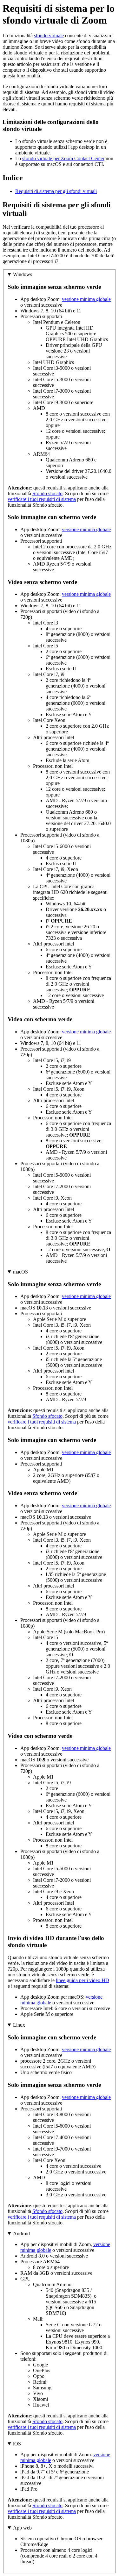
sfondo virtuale (49, 36)
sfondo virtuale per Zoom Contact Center (63, 158)
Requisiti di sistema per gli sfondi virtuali (56, 191)
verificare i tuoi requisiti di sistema (42, 499)
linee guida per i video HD (83, 1980)
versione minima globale (86, 299)
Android (21, 2233)
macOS (20, 1272)
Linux (19, 2025)
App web (22, 2528)
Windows (23, 274)
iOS (17, 2444)
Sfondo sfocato (47, 493)
